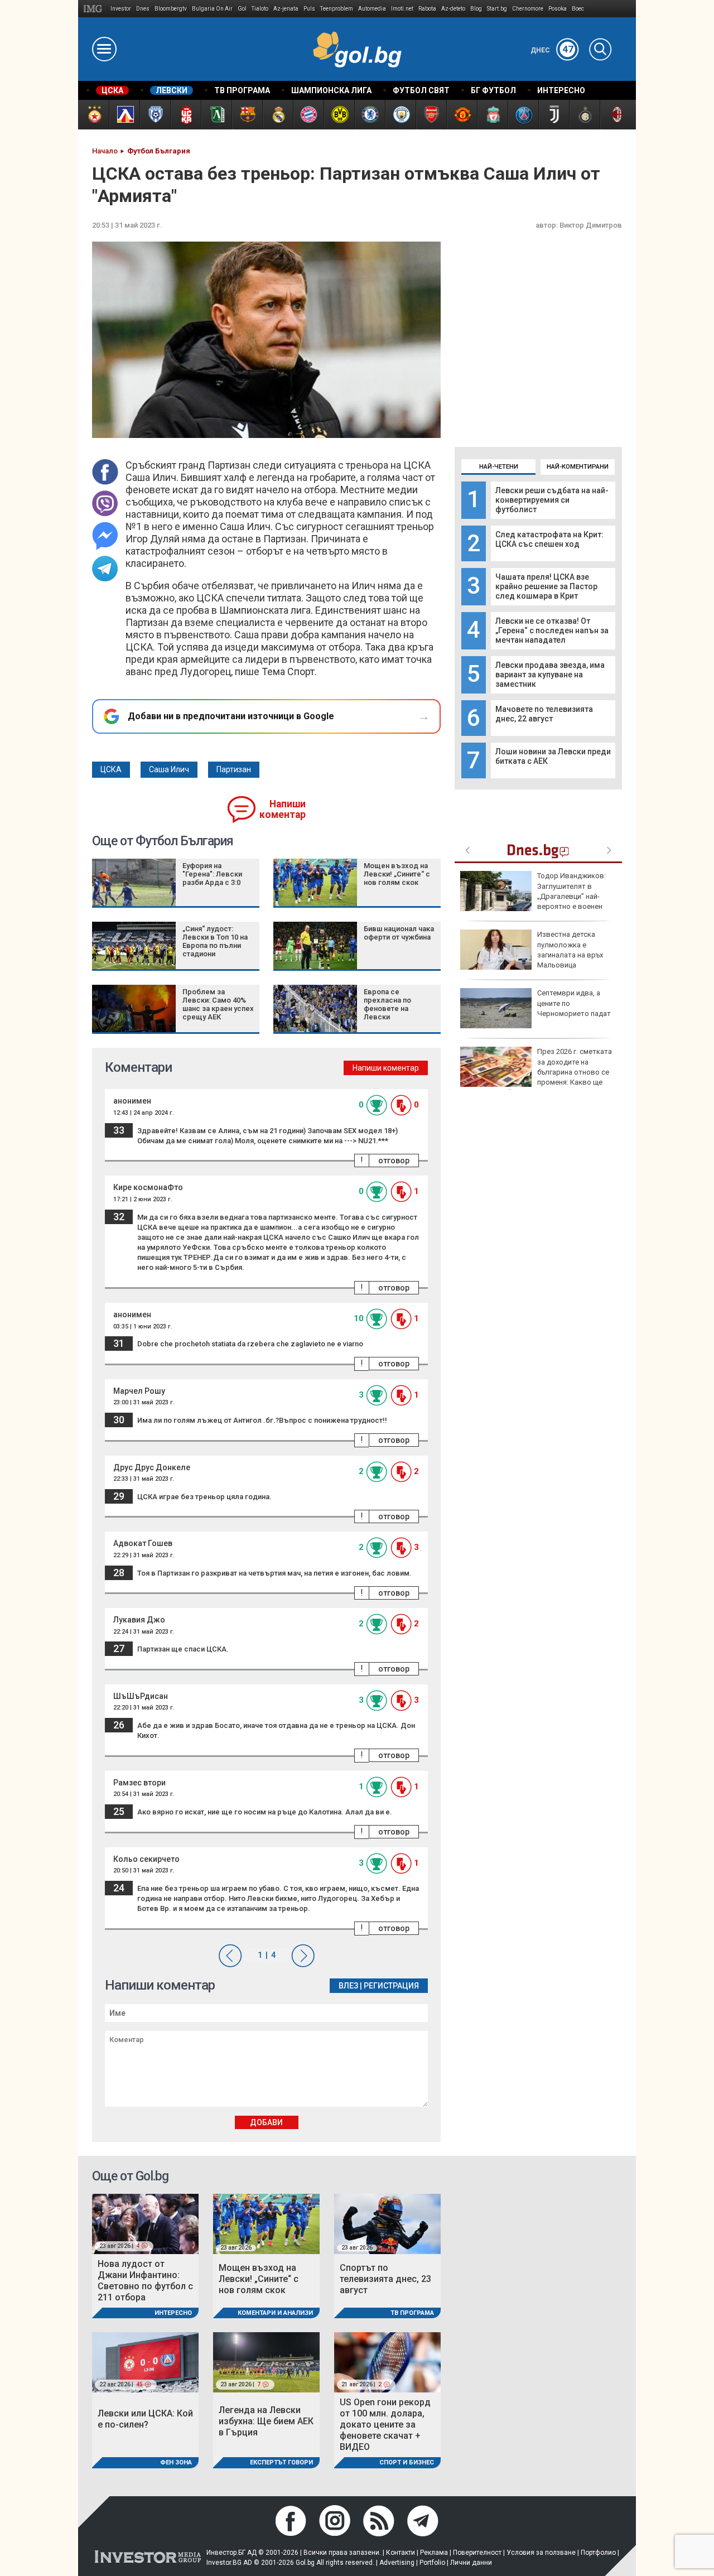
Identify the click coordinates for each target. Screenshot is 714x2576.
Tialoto (260, 9)
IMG (95, 9)
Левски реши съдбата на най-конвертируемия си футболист (552, 500)
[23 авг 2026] (266, 2223)
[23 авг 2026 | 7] (266, 2362)
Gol (242, 9)
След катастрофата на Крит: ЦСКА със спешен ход (549, 539)
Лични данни (471, 2563)
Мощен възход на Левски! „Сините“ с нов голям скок (397, 874)
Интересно (173, 2313)
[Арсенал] (431, 115)
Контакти (401, 2553)
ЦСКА (111, 769)
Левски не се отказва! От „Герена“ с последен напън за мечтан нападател (552, 630)
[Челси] (370, 115)
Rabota (427, 9)
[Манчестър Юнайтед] (462, 115)
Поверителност (477, 2553)
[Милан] (615, 115)
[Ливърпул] (492, 115)
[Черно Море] (155, 115)
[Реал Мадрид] (278, 115)
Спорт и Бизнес (407, 2462)
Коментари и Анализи (275, 2313)
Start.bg (497, 9)
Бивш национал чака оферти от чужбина (399, 933)
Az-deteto (453, 9)
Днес (552, 50)
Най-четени (499, 467)
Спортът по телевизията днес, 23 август (385, 2279)
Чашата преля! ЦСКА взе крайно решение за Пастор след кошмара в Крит (546, 586)
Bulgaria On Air (212, 9)
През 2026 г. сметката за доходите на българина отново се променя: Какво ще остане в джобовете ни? (536, 1072)
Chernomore (528, 9)
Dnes (143, 9)
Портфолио (598, 2553)
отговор (394, 1161)
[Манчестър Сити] (400, 115)
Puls (309, 9)
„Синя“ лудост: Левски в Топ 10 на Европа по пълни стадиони (215, 941)
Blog (476, 9)
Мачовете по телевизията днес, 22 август (544, 714)
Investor (121, 9)
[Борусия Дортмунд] (339, 115)
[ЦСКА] (93, 115)
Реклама (434, 2553)
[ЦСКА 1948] (185, 115)
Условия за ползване (541, 2553)
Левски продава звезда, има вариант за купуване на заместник (550, 675)
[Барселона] (247, 115)
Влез (348, 1986)
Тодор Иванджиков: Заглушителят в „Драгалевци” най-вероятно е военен (571, 891)
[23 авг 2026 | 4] (145, 2223)
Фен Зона (176, 2462)
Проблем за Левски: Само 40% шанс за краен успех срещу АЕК (218, 1004)
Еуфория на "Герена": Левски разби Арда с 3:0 (212, 874)
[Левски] (124, 115)
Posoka (558, 9)
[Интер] (584, 115)
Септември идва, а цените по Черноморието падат (574, 1003)
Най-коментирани (578, 467)
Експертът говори (281, 2462)
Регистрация (391, 1986)
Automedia (372, 9)
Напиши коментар (283, 809)
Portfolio (432, 2563)
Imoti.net (402, 9)
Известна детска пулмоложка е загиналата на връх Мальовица (570, 950)
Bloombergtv (171, 9)
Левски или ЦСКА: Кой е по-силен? (145, 2419)
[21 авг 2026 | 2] (387, 2362)
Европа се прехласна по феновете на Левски (387, 1004)
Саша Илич (169, 769)
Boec (578, 9)
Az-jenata (286, 9)
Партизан (234, 769)
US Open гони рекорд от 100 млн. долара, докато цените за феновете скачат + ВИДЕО (385, 2425)
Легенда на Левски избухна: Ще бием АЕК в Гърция (266, 2421)
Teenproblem (337, 9)
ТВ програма (412, 2313)
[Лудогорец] (216, 115)
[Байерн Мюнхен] (308, 115)
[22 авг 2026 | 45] (145, 2362)
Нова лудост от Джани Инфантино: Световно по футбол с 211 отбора (145, 2281)
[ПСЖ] (523, 115)
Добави (266, 2122)
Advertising (397, 2563)
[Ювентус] (554, 115)
